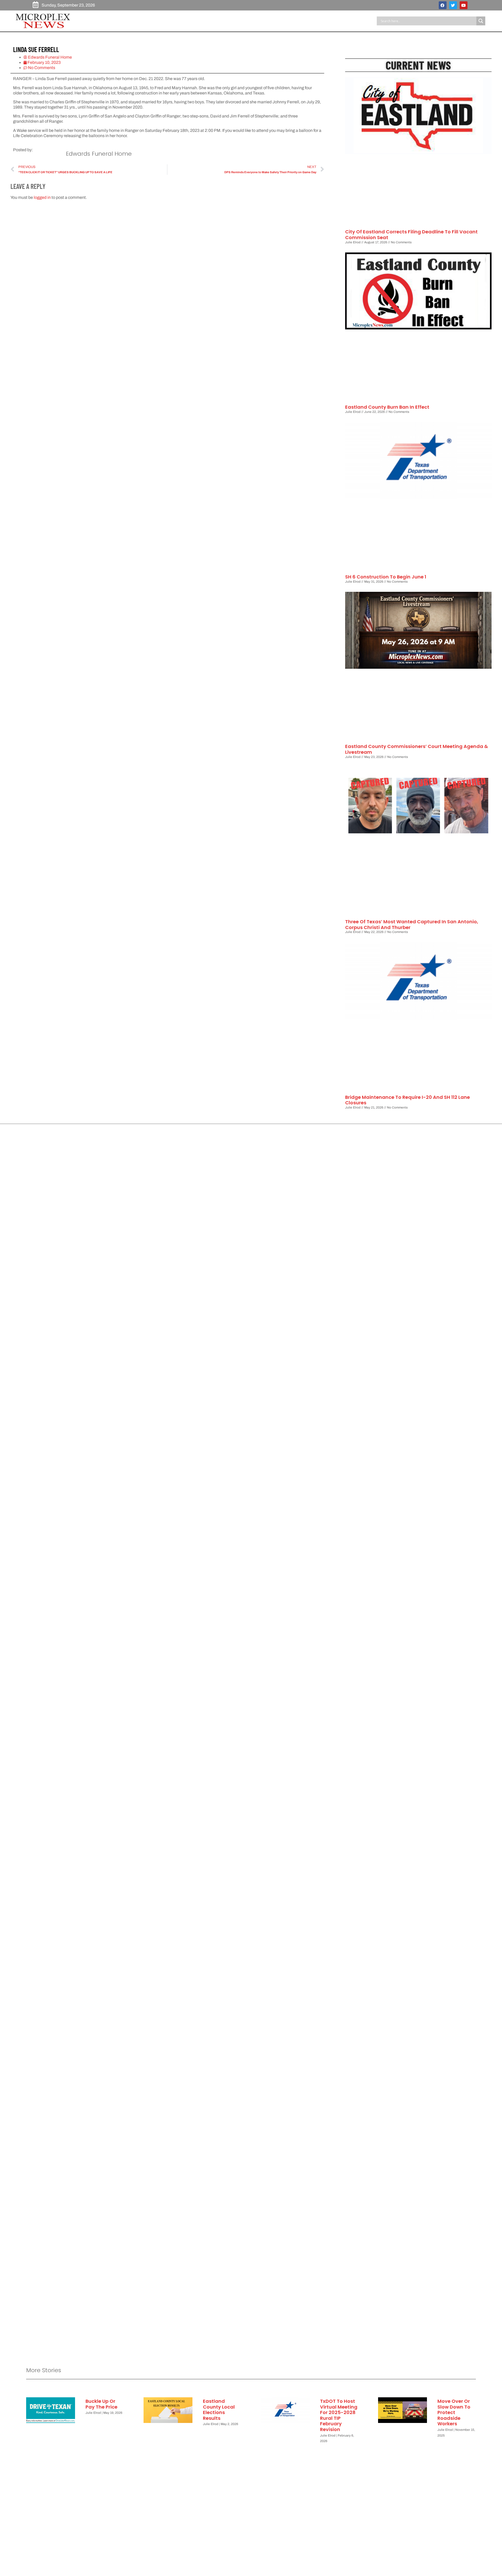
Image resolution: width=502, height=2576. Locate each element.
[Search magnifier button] (481, 21)
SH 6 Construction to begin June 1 (386, 577)
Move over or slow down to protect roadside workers (454, 2412)
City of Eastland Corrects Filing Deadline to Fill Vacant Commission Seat (411, 235)
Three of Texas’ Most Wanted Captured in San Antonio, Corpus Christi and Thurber (412, 924)
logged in (42, 197)
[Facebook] (443, 5)
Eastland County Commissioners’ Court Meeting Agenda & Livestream (417, 749)
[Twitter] (453, 5)
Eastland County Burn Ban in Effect (387, 407)
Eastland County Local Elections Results (219, 2410)
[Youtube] (464, 5)
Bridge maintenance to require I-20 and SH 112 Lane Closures (407, 1100)
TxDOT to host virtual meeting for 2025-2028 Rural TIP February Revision (339, 2415)
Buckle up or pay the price (101, 2404)
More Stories (44, 2370)
